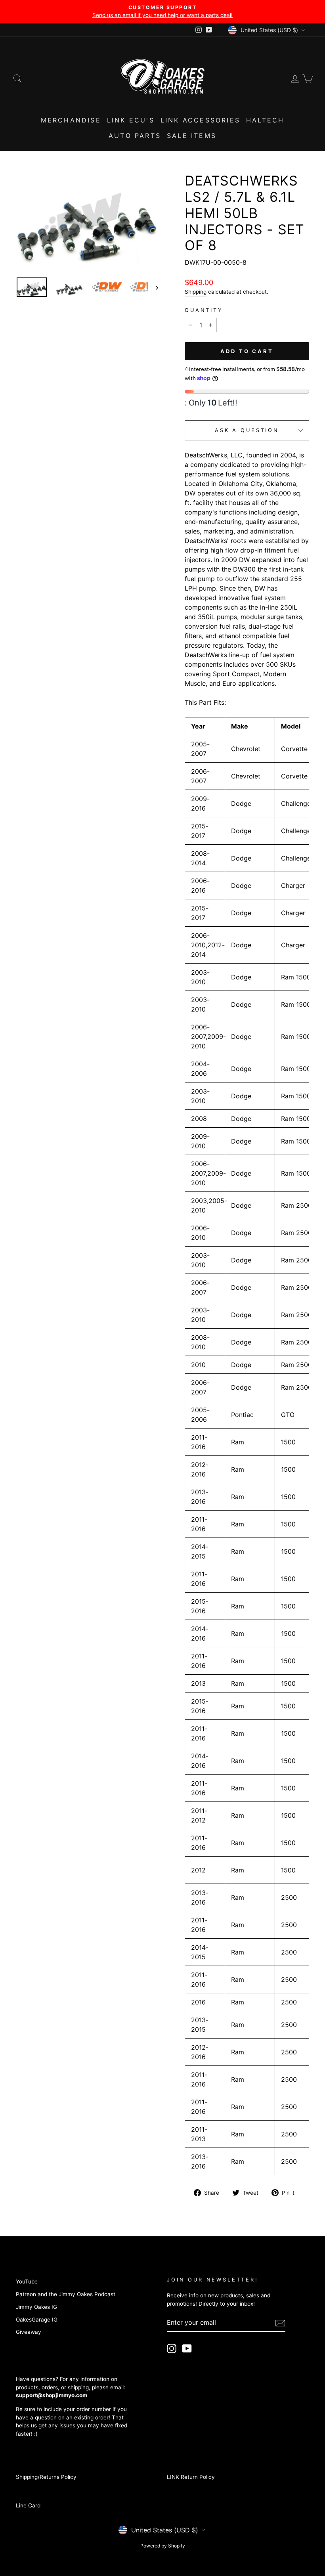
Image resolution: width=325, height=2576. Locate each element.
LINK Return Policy (191, 2477)
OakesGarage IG (37, 2320)
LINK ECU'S (131, 120)
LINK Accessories (200, 120)
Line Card (28, 2505)
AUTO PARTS (135, 136)
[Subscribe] (280, 2323)
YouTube (27, 2281)
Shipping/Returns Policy (46, 2477)
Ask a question (247, 430)
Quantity (204, 310)
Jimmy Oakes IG (36, 2307)
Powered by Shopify (163, 2546)
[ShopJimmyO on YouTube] (187, 2348)
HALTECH (265, 120)
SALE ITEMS (192, 136)
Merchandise (71, 120)
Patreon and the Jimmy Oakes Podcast (66, 2294)
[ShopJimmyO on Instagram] (172, 2348)
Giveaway (29, 2332)
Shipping (196, 292)
